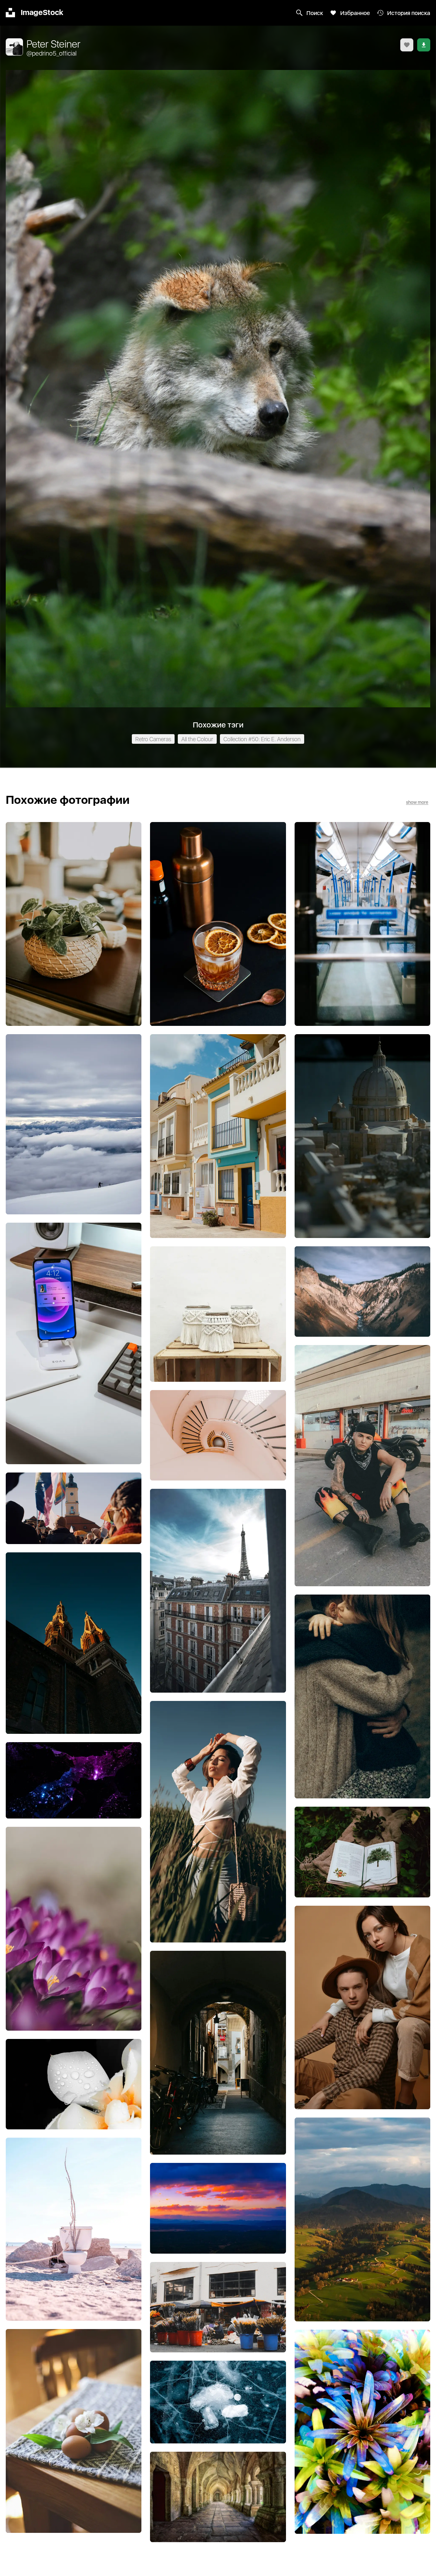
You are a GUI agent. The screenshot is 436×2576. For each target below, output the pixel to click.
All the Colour (197, 739)
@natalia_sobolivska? (362, 1700)
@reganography (362, 928)
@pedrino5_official (52, 54)
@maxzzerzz (218, 2413)
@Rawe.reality (362, 1466)
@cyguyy (365, 1302)
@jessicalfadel (74, 2430)
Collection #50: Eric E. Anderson (262, 739)
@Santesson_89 (218, 1446)
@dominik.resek (74, 1130)
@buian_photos (218, 2317)
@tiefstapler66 (218, 2507)
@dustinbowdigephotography (218, 1588)
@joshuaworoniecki (218, 2224)
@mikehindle (74, 2094)
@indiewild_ (218, 2052)
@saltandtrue (218, 923)
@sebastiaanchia (74, 1338)
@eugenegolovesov (362, 2436)
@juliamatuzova (218, 1135)
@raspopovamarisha (74, 1933)
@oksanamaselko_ (362, 1862)
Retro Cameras (153, 739)
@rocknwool (218, 1323)
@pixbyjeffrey (74, 2235)
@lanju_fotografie (74, 1791)
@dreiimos (364, 1135)
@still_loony (363, 2223)
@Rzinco (222, 1822)
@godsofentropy (74, 1519)
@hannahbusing (74, 923)
